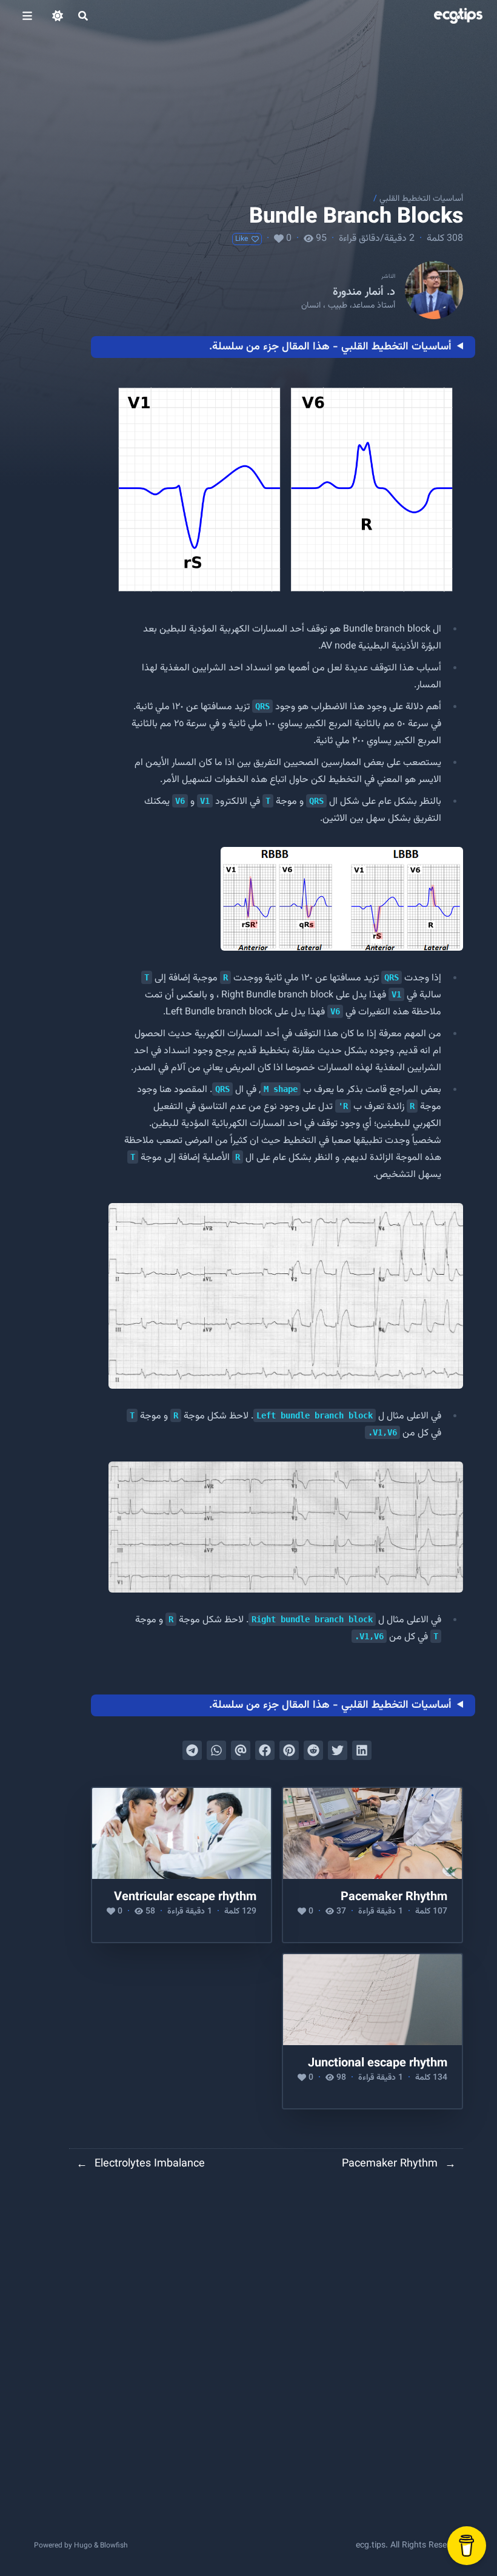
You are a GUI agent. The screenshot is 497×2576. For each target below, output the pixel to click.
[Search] (83, 16)
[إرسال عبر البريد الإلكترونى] (241, 1750)
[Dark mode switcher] (58, 16)
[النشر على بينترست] (289, 1750)
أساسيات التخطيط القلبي (421, 199)
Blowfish (114, 2546)
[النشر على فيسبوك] (265, 1750)
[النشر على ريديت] (313, 1750)
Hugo (83, 2546)
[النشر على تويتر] (338, 1750)
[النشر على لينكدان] (362, 1750)
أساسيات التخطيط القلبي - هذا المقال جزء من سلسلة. (330, 347)
